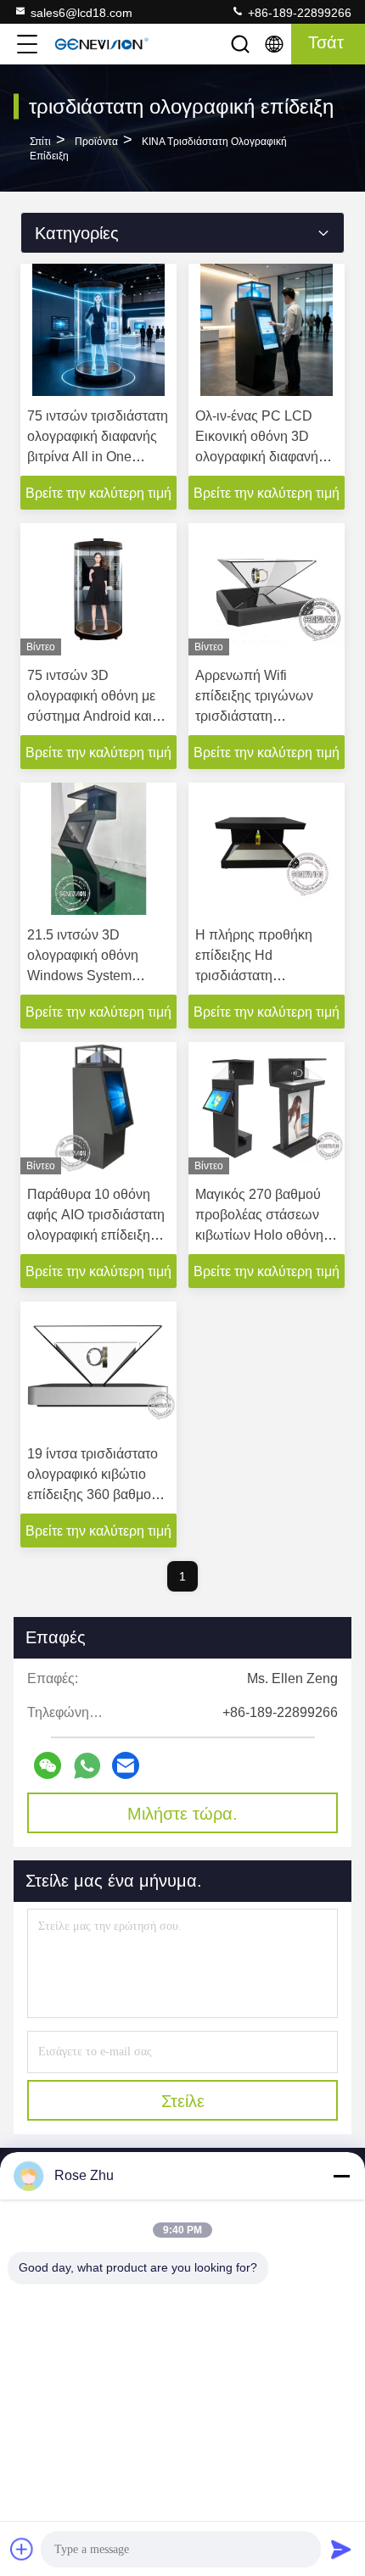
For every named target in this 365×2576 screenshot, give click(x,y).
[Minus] (341, 2176)
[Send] (341, 2549)
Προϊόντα (96, 142)
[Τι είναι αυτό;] (87, 1766)
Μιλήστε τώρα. (182, 1814)
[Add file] (22, 2549)
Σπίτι (40, 142)
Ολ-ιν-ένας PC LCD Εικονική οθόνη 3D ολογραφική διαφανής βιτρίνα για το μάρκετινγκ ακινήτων (260, 457)
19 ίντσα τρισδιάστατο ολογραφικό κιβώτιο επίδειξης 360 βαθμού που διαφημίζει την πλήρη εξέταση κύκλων (96, 1494)
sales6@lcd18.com (81, 13)
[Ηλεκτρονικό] (126, 1765)
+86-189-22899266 (298, 13)
